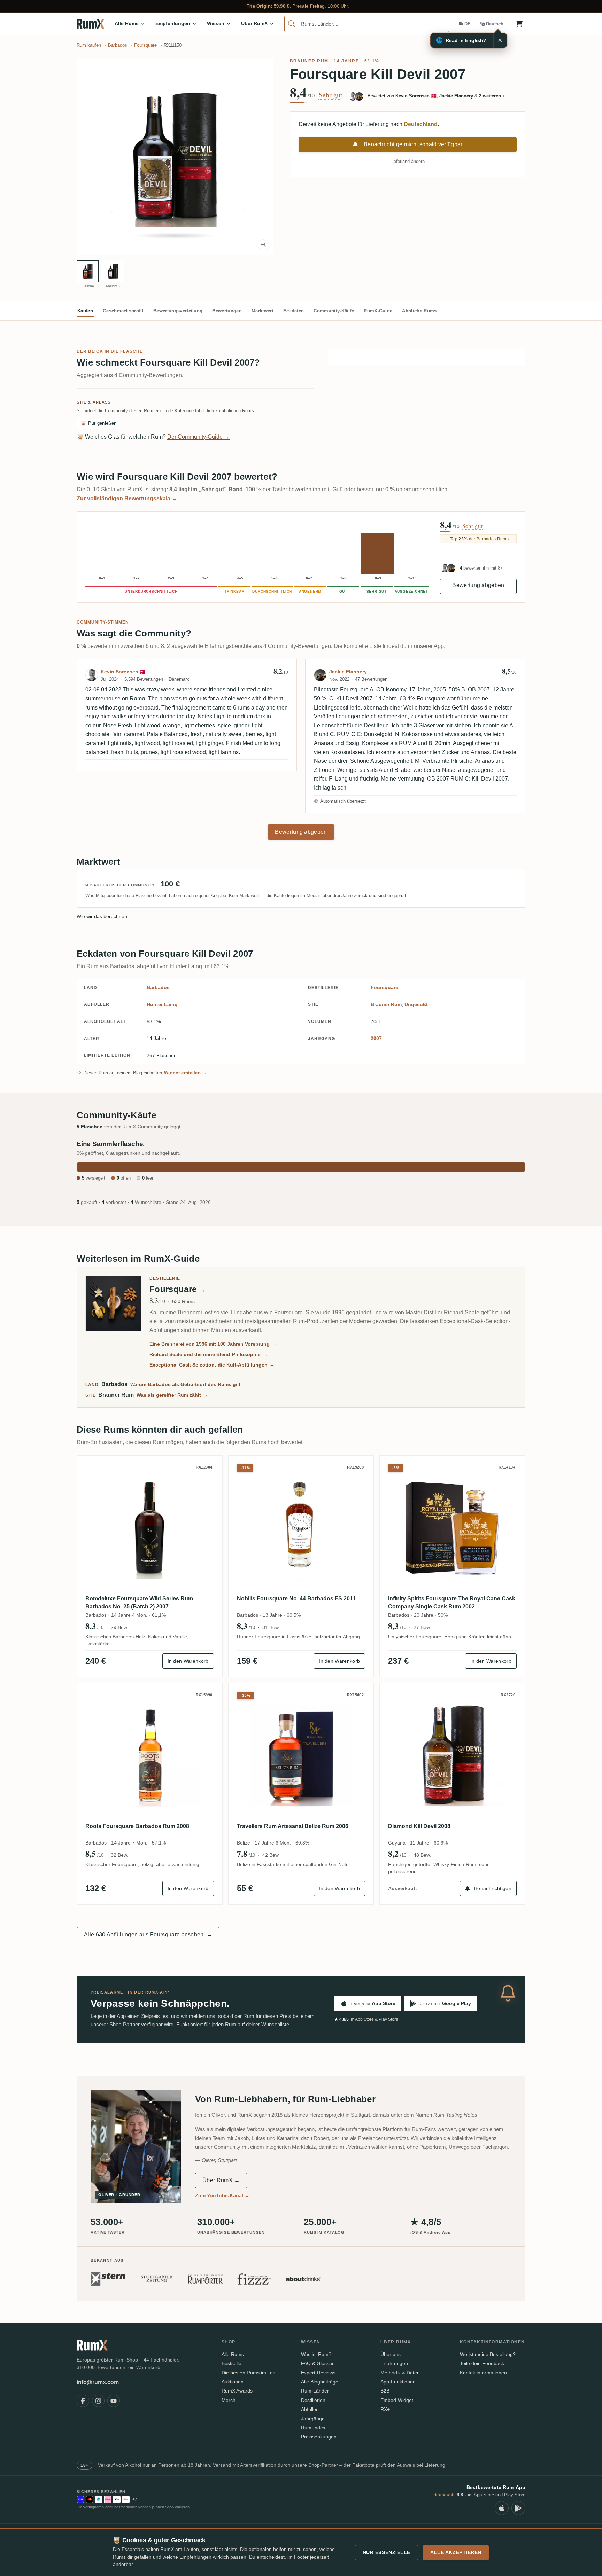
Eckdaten (294, 311)
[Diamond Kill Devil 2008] (452, 1756)
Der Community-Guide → (198, 437)
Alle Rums (233, 2354)
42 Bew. (271, 1855)
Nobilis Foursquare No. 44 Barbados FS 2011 (296, 1599)
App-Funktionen (398, 2382)
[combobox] (367, 24)
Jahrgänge (313, 2419)
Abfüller (309, 2409)
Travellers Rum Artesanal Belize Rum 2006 (293, 1826)
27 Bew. (422, 1627)
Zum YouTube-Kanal (222, 2195)
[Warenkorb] (519, 24)
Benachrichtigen (493, 1888)
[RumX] (90, 24)
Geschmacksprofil (123, 311)
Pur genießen (98, 423)
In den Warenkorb (188, 1661)
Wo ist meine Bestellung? (488, 2354)
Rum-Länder (315, 2391)
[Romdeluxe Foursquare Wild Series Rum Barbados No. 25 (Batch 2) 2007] (150, 1528)
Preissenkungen (319, 2437)
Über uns (391, 2354)
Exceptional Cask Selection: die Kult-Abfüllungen (212, 1365)
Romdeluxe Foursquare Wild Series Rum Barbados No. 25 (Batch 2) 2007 (139, 1602)
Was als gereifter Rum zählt (172, 1395)
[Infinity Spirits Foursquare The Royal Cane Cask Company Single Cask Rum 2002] (452, 1528)
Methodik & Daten (400, 2373)
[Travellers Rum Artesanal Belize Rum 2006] (301, 1756)
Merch (229, 2400)
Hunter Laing (162, 1004)
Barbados (158, 987)
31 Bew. (271, 1627)
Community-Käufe (334, 311)
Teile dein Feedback (482, 2363)
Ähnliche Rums (419, 311)
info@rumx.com (98, 2382)
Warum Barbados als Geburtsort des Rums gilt (189, 1384)
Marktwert (263, 311)
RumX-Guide (378, 311)
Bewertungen (227, 311)
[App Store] (502, 2508)
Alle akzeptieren (456, 2552)
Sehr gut (331, 95)
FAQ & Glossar (317, 2363)
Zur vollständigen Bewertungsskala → (127, 498)
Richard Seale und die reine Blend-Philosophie (209, 1354)
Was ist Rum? (316, 2354)
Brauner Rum (309, 61)
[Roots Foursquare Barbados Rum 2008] (150, 1756)
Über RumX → (221, 2180)
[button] (175, 156)
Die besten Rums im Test (249, 2373)
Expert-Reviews (318, 2373)
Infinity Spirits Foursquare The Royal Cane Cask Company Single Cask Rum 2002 (452, 1602)
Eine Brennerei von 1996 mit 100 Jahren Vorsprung (213, 1344)
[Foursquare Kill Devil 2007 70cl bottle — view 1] (88, 271)
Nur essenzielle (387, 2552)
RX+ (385, 2409)
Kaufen (85, 311)
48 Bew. (422, 1855)
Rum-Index (313, 2428)
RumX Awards (237, 2391)
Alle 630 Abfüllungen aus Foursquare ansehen (148, 1935)
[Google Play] (518, 2508)
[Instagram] (98, 2401)
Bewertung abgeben (478, 585)
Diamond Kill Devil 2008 (419, 1826)
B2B (385, 2391)
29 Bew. (119, 1627)
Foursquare (384, 987)
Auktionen (233, 2382)
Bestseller (232, 2363)
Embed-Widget (397, 2400)
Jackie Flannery (348, 672)
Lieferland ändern (407, 161)
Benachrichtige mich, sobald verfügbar (413, 144)
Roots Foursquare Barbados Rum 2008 (137, 1826)
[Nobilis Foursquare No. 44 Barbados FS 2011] (301, 1528)
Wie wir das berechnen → (105, 916)
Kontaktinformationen (483, 2373)
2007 (376, 1038)
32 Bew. (119, 1855)
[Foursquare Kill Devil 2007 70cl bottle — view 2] (113, 271)
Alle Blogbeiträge (320, 2382)
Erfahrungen (394, 2363)
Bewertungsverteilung (178, 311)
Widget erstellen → (186, 1073)
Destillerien (313, 2400)
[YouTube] (114, 2401)
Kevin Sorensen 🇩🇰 (123, 672)
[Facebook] (83, 2401)
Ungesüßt (416, 1004)
